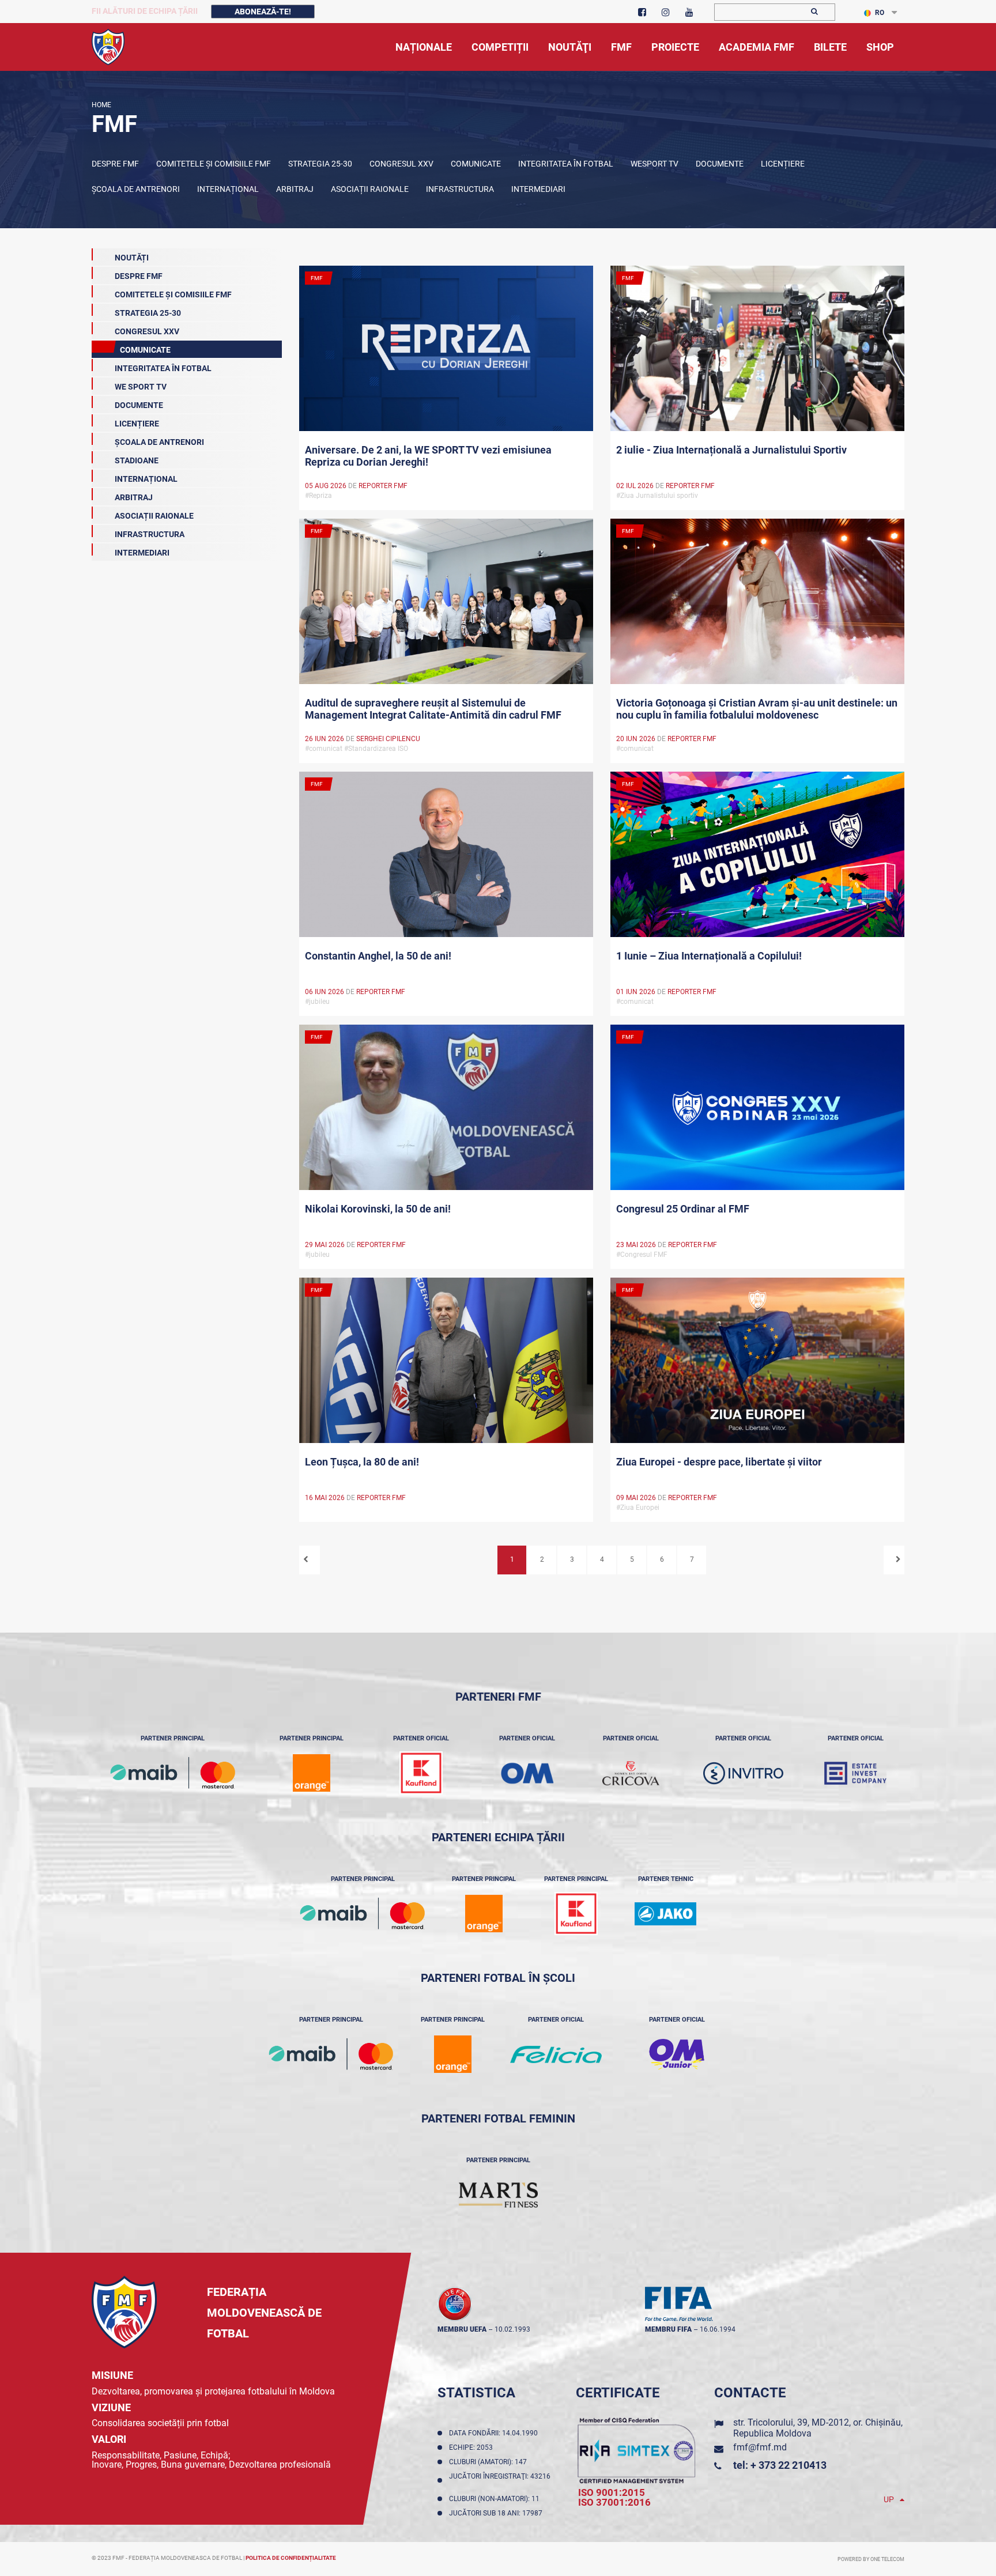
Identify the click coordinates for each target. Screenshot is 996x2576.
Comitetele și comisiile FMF (214, 164)
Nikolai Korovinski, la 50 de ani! (378, 1209)
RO (880, 13)
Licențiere (783, 164)
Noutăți (132, 258)
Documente (720, 164)
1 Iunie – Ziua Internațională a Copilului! (709, 956)
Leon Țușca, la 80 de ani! (362, 1462)
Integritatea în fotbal (566, 164)
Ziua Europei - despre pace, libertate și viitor (719, 1462)
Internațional (228, 189)
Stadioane (137, 460)
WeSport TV (654, 164)
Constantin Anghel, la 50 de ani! (378, 956)
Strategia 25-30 (320, 164)
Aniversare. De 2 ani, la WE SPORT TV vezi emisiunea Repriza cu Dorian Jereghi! (428, 456)
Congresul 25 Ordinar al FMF (683, 1209)
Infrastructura (460, 189)
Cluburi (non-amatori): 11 (496, 2499)
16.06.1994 (718, 2329)
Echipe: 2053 (473, 2447)
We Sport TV (141, 387)
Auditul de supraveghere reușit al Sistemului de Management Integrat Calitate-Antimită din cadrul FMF (433, 709)
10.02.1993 (512, 2329)
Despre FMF (115, 164)
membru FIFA (668, 2329)
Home (101, 105)
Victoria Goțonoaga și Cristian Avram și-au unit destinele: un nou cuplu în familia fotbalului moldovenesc (757, 709)
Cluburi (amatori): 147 (490, 2462)
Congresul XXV (401, 164)
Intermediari (538, 189)
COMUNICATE (476, 164)
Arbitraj (295, 189)
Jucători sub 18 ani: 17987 (497, 2513)
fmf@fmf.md (760, 2447)
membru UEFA (462, 2329)
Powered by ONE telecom (871, 2559)
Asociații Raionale (370, 189)
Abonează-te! (263, 12)
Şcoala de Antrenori (136, 189)
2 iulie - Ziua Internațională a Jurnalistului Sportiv (731, 450)
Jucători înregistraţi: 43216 (500, 2480)
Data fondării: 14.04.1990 (495, 2433)
